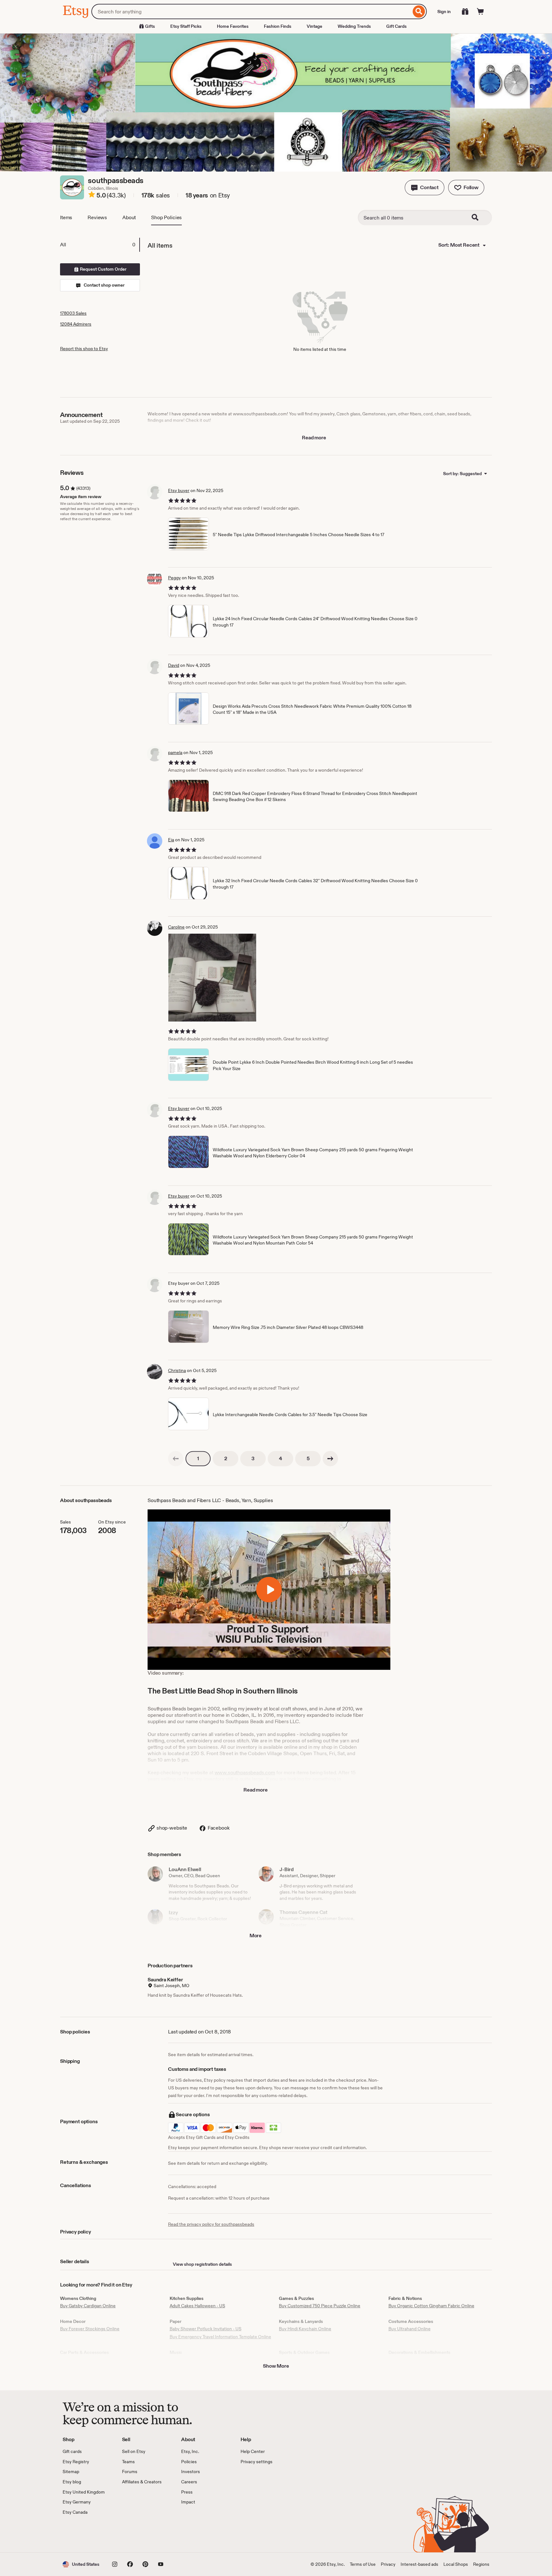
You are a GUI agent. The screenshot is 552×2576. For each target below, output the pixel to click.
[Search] (419, 12)
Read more (314, 438)
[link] (176, 1459)
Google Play (132, 2534)
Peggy (174, 578)
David (174, 665)
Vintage (314, 26)
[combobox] (251, 12)
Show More (276, 2366)
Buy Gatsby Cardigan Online (88, 2306)
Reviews (97, 217)
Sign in (444, 12)
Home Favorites (233, 26)
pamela (175, 752)
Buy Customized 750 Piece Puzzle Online (320, 2306)
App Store (84, 2534)
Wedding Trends (354, 26)
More (256, 1936)
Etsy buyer (179, 490)
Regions (481, 2564)
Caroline (176, 927)
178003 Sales (73, 313)
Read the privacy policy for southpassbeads (211, 2224)
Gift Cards (396, 26)
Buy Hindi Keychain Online (305, 2329)
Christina (177, 1370)
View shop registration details (202, 2264)
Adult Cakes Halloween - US (197, 2306)
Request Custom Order (103, 269)
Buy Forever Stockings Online (90, 2329)
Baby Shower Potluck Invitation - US (206, 2329)
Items (66, 217)
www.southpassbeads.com (245, 1773)
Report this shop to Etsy (84, 349)
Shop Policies (166, 217)
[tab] (100, 245)
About (129, 217)
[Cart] (480, 12)
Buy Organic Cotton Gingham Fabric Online (431, 2306)
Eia (171, 840)
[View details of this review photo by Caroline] (212, 978)
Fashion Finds (278, 26)
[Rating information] (92, 196)
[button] (425, 188)
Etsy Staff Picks (186, 26)
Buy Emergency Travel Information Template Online (220, 2337)
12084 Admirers (76, 324)
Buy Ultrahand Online (410, 2329)
